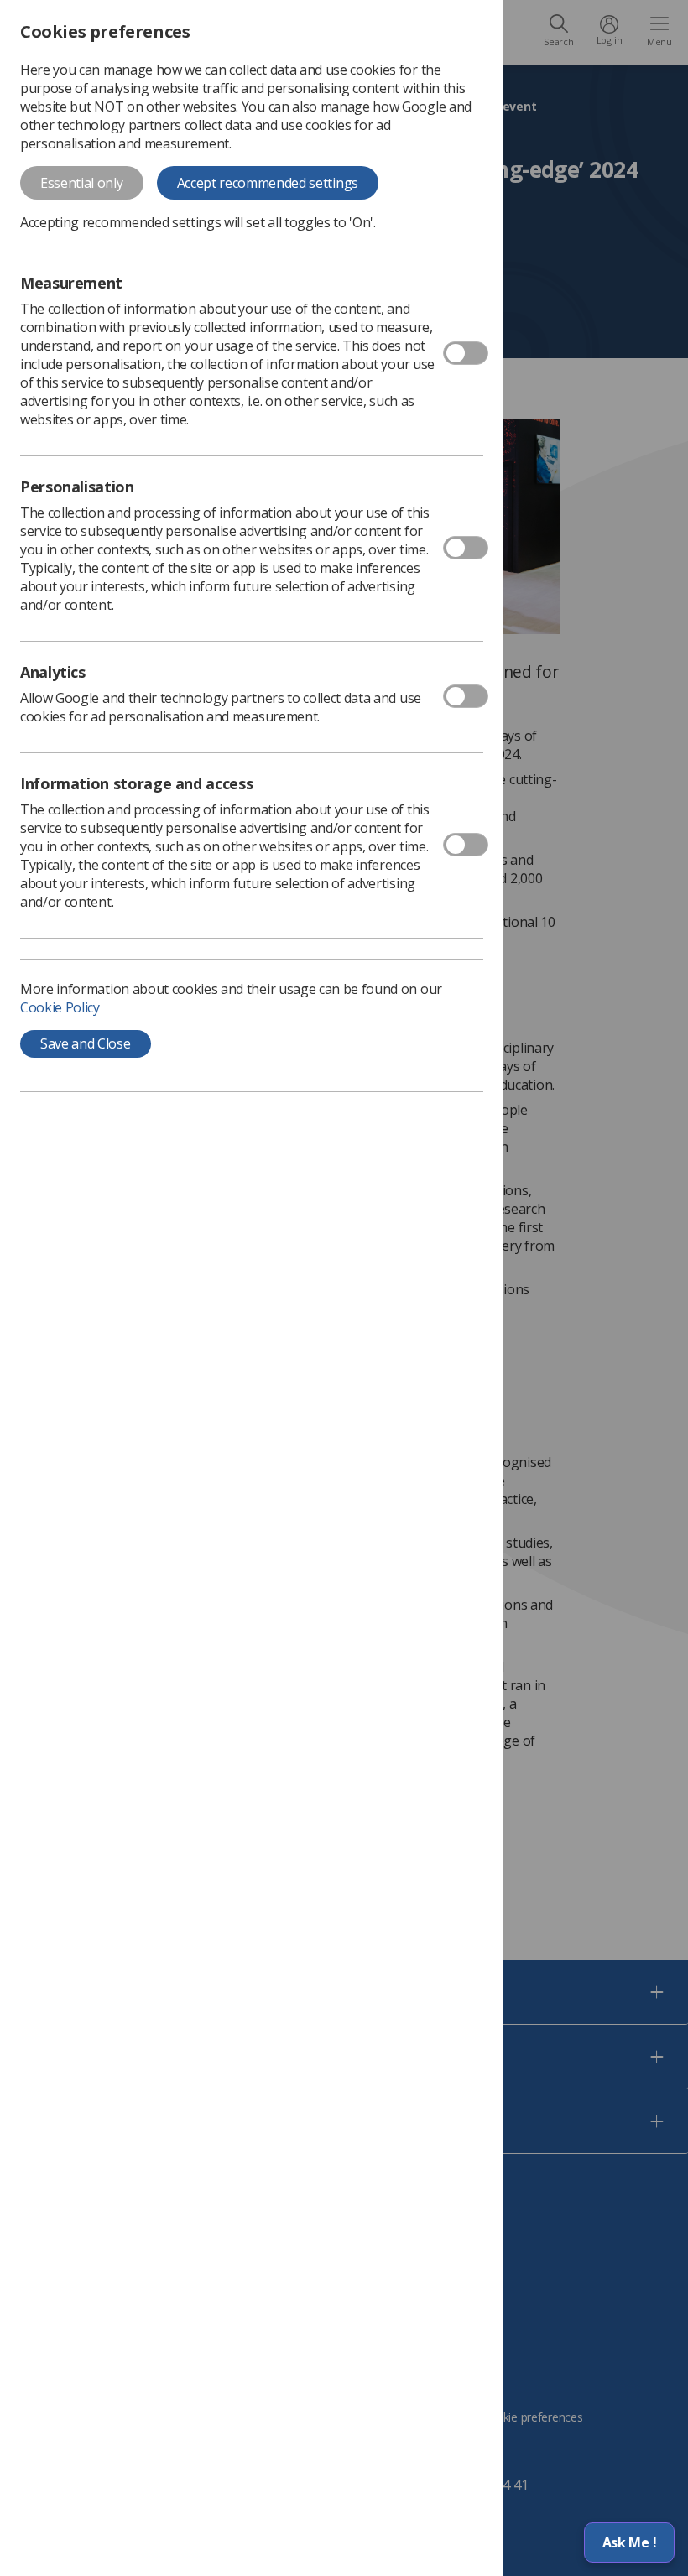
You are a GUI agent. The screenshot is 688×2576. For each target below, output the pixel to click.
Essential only (82, 183)
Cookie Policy (60, 1007)
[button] (629, 2542)
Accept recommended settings (268, 183)
